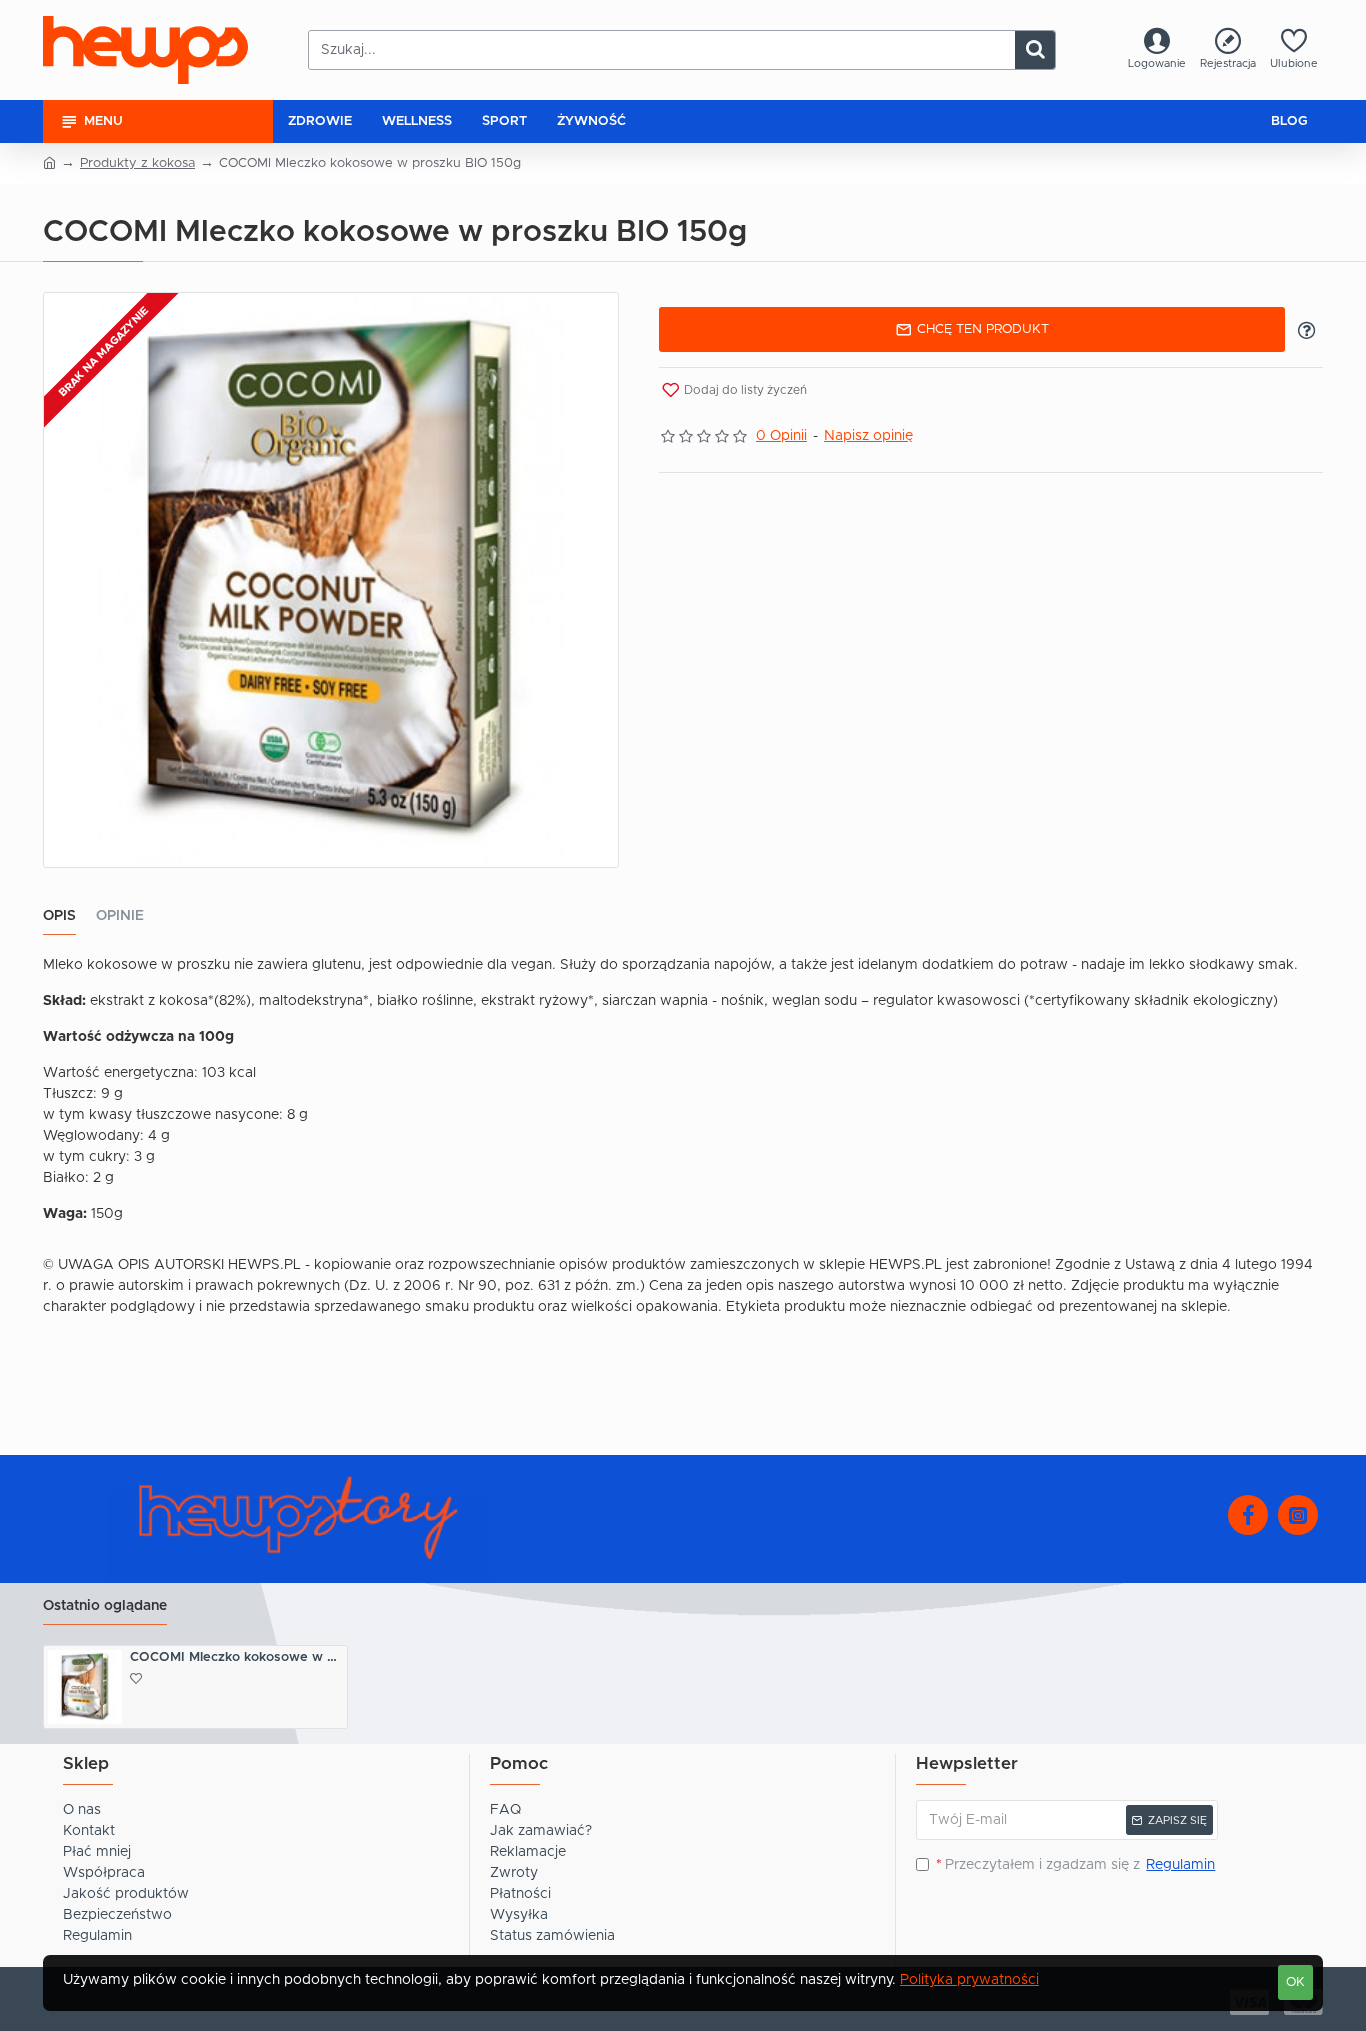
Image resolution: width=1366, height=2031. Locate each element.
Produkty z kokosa (137, 163)
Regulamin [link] (1180, 1865)
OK (1295, 1982)
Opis (59, 916)
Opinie (120, 916)
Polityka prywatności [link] (969, 1980)
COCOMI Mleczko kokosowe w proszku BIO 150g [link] (236, 1657)
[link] (1157, 50)
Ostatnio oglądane (105, 1606)
